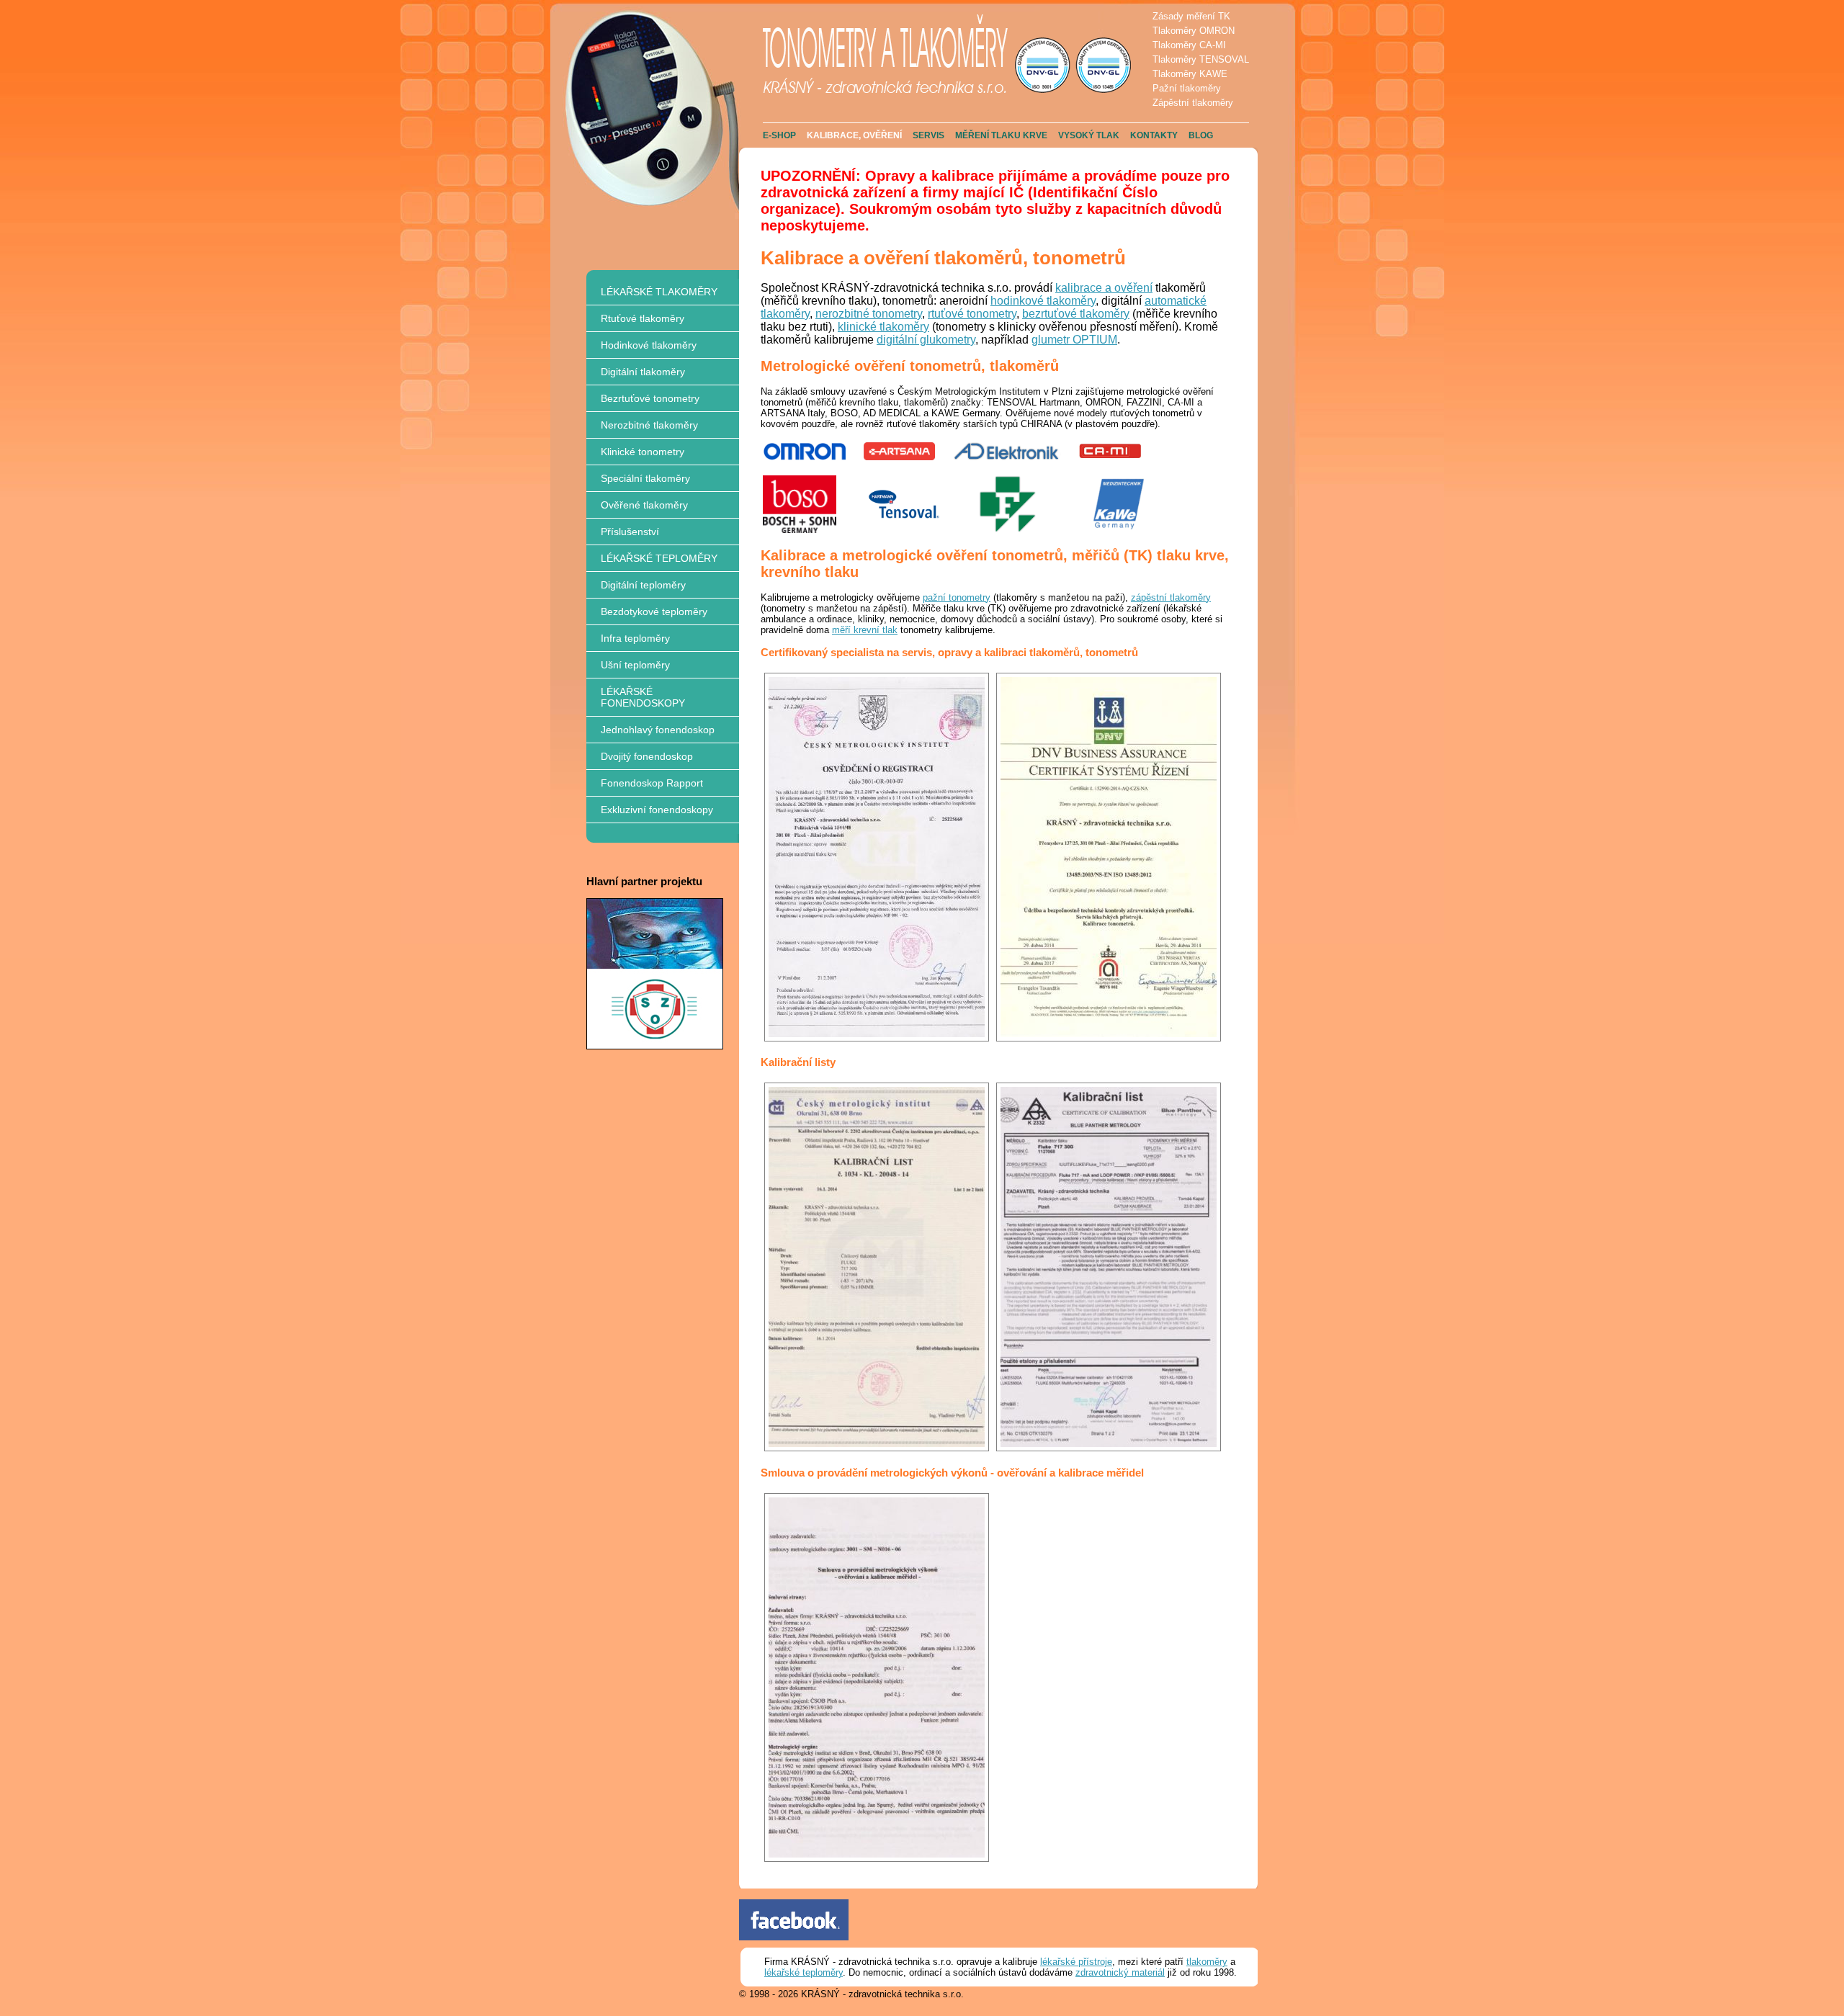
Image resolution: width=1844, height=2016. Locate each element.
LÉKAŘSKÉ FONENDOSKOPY (643, 697)
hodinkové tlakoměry (1043, 301)
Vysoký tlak (1089, 135)
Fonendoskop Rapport (652, 783)
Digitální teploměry (643, 585)
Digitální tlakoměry (643, 372)
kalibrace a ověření (1104, 288)
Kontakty (1154, 135)
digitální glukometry (926, 340)
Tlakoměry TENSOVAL (1201, 59)
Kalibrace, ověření (854, 135)
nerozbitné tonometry (869, 314)
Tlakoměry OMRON (1194, 31)
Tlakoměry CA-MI (1189, 45)
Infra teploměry (635, 638)
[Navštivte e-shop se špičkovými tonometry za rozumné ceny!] (655, 1046)
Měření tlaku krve (1001, 135)
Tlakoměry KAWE (1190, 74)
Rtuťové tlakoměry (643, 318)
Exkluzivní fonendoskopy (657, 810)
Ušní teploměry (635, 665)
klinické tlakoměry (883, 327)
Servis (928, 135)
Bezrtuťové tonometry (650, 398)
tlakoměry (1207, 1962)
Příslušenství (630, 532)
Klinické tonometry (643, 452)
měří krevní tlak (865, 630)
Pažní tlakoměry (1187, 88)
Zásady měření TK (1191, 16)
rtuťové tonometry (972, 314)
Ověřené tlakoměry (644, 505)
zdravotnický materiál (1120, 1972)
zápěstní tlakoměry (1171, 597)
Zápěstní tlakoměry (1193, 103)
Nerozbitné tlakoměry (649, 425)
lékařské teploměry (804, 1972)
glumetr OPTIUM (1074, 340)
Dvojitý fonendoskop (647, 756)
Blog (1201, 135)
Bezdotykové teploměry (654, 611)
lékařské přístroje (1076, 1962)
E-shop (779, 135)
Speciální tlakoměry (645, 478)
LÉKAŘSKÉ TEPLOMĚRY (659, 558)
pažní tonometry (957, 597)
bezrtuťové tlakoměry (1076, 314)
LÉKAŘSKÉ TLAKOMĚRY (659, 292)
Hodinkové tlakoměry (649, 345)
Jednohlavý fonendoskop (658, 730)
